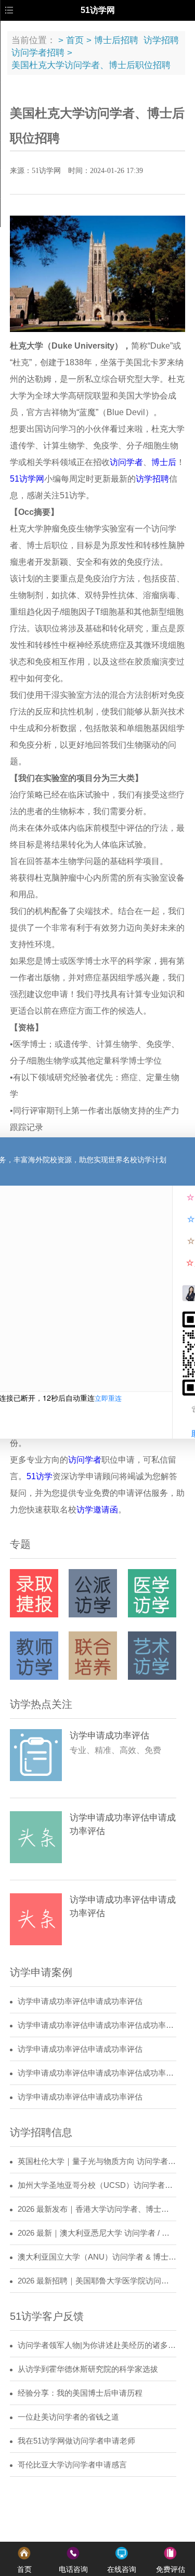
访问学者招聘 (38, 53)
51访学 (40, 1476)
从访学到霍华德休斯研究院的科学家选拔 (88, 2369)
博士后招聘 (116, 40)
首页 (75, 40)
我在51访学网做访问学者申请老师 (76, 2441)
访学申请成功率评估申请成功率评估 (80, 2001)
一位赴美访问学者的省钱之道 (68, 2417)
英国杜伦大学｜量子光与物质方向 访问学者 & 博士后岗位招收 (97, 2161)
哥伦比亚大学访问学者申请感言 (72, 2465)
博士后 (164, 462)
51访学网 (27, 479)
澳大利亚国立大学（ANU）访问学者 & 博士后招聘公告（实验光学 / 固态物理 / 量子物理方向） (97, 2257)
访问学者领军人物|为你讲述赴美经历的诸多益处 (97, 2345)
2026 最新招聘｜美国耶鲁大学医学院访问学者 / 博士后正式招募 (97, 2281)
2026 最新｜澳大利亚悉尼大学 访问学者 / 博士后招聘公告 (97, 2233)
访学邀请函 (97, 1510)
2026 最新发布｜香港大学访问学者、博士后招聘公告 (97, 2209)
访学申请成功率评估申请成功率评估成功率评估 (97, 2025)
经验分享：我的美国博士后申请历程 (80, 2393)
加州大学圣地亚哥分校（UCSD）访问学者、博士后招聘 (97, 2185)
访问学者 (126, 462)
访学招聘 (161, 40)
